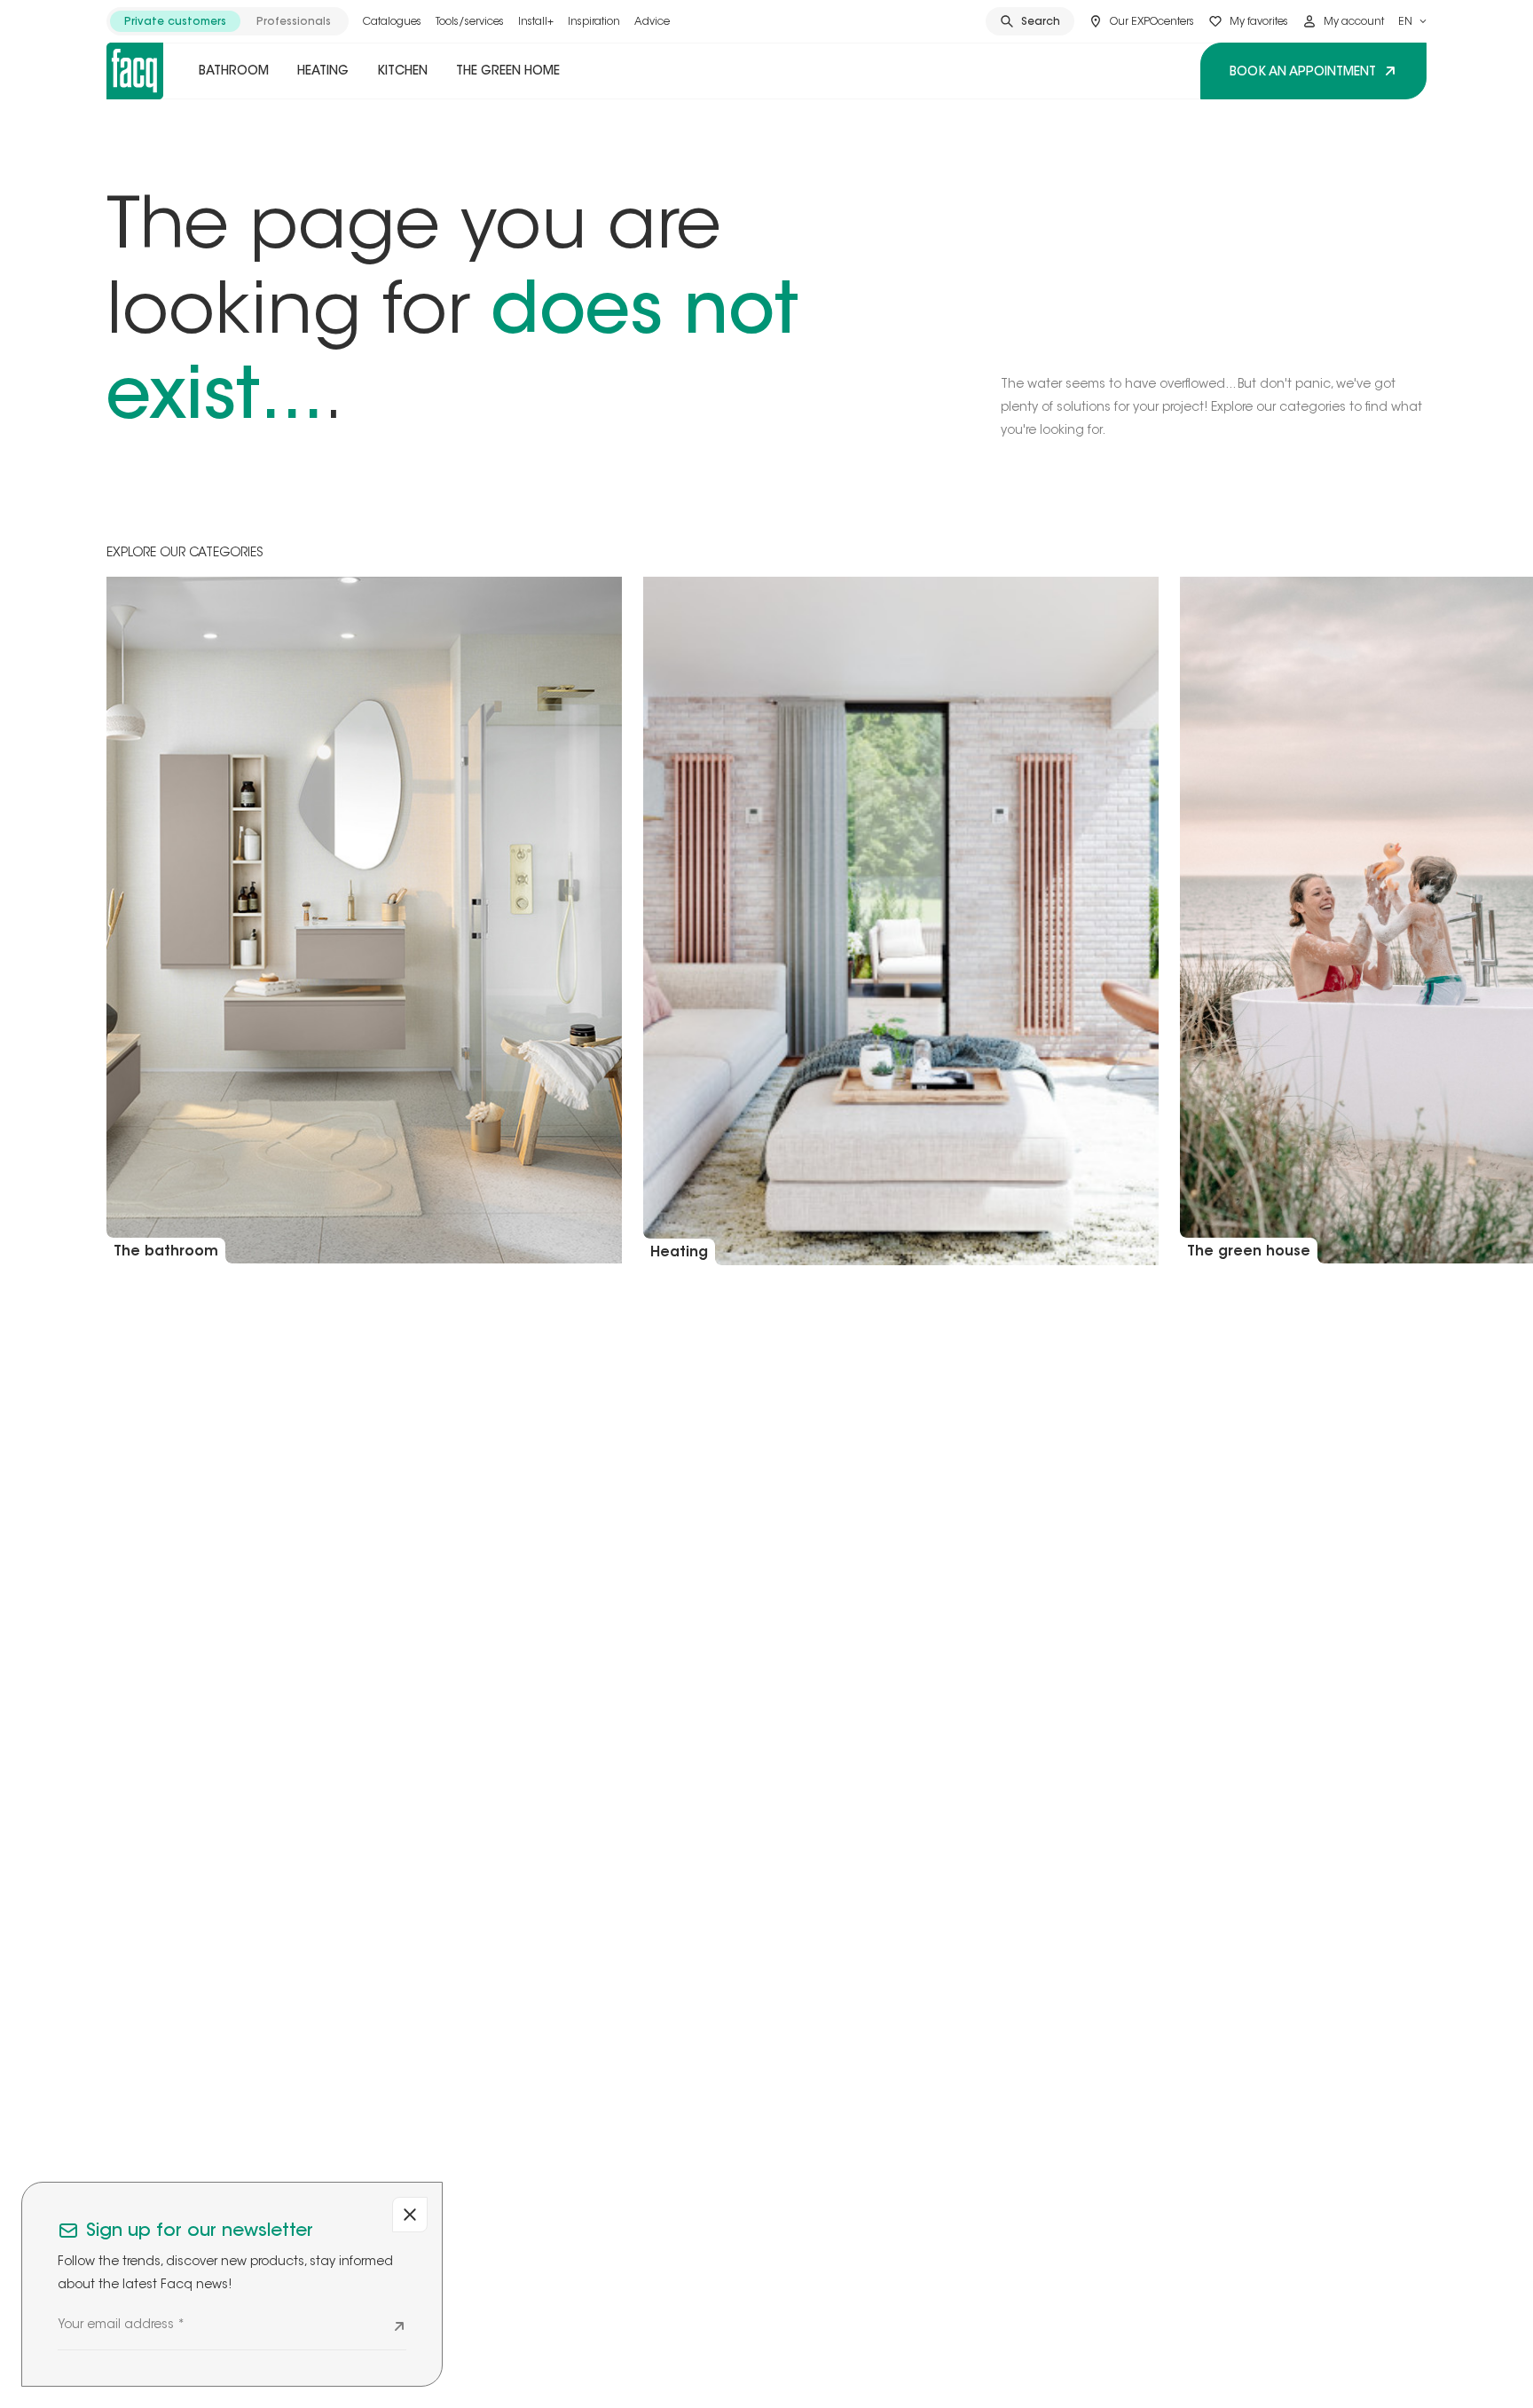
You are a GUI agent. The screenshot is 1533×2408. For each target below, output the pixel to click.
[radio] (175, 21)
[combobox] (1412, 21)
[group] (228, 21)
